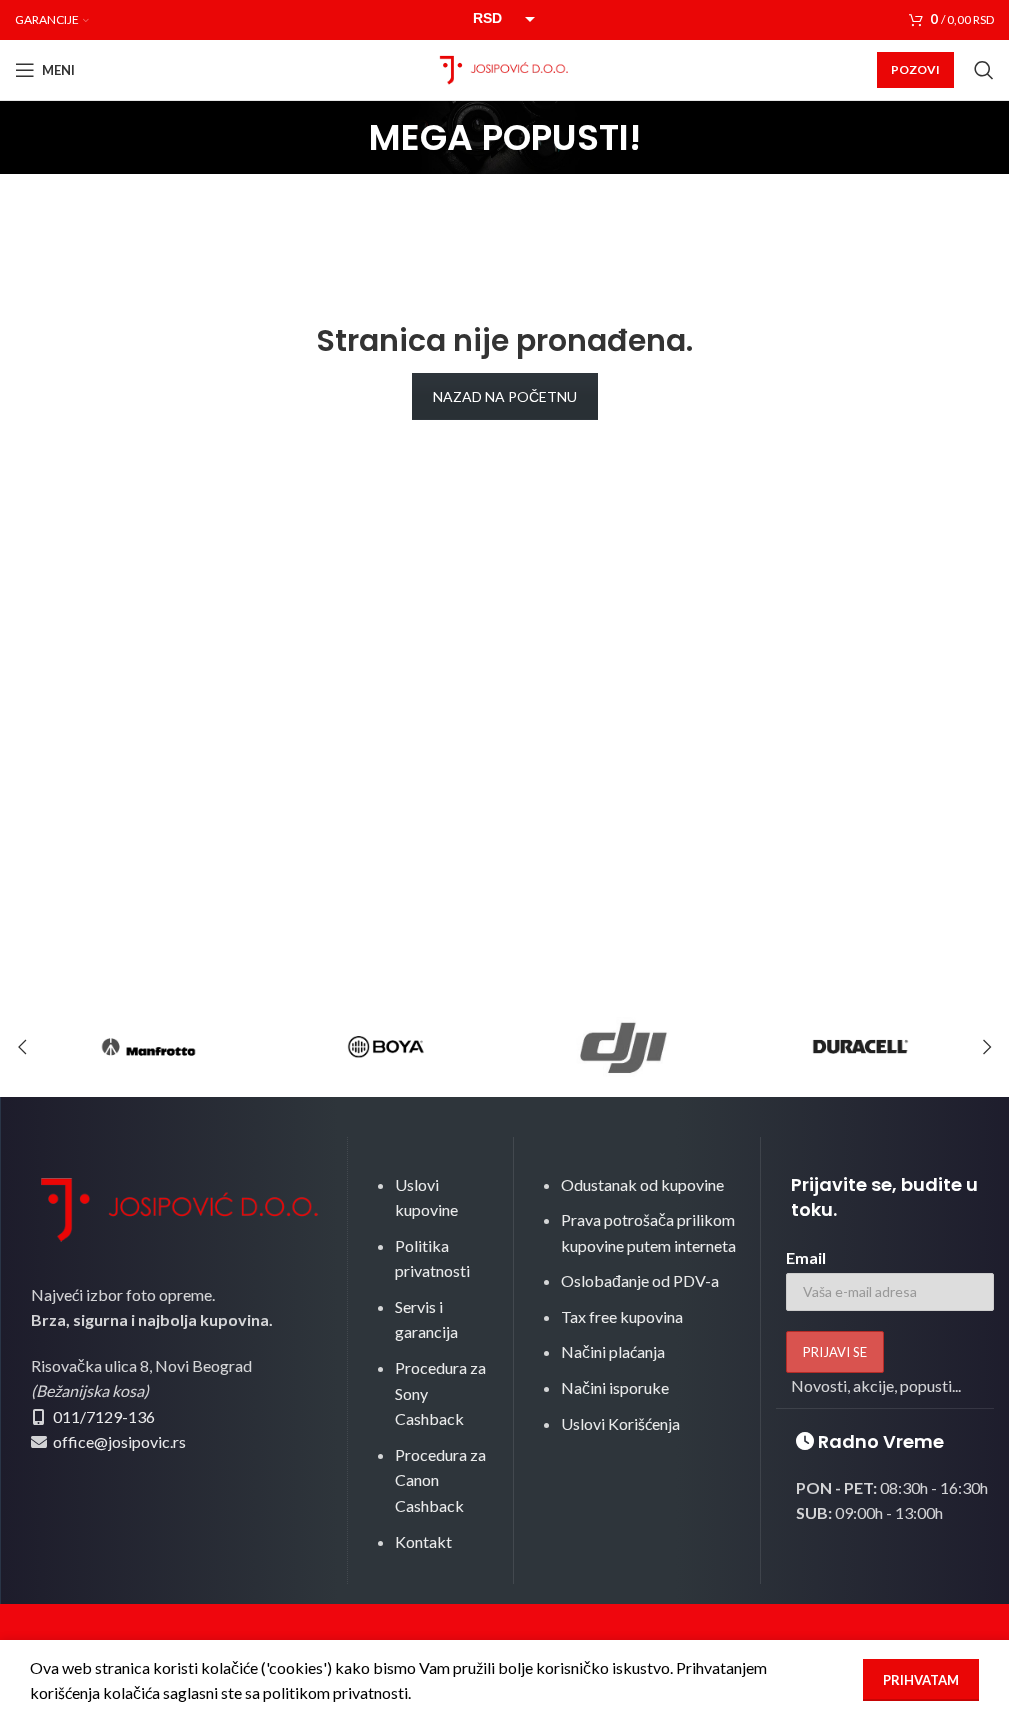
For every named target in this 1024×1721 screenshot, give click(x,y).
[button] (22, 1047)
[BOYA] (385, 1047)
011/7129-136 (104, 1416)
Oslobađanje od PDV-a (640, 1280)
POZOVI (915, 69)
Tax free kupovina (622, 1316)
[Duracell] (860, 1047)
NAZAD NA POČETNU (505, 396)
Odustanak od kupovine (642, 1184)
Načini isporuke (615, 1387)
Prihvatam (921, 1680)
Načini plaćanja (613, 1351)
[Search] (984, 70)
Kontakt (423, 1541)
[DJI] (623, 1047)
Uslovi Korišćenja (620, 1423)
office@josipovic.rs (118, 1441)
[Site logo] (505, 67)
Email (806, 1257)
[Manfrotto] (148, 1047)
